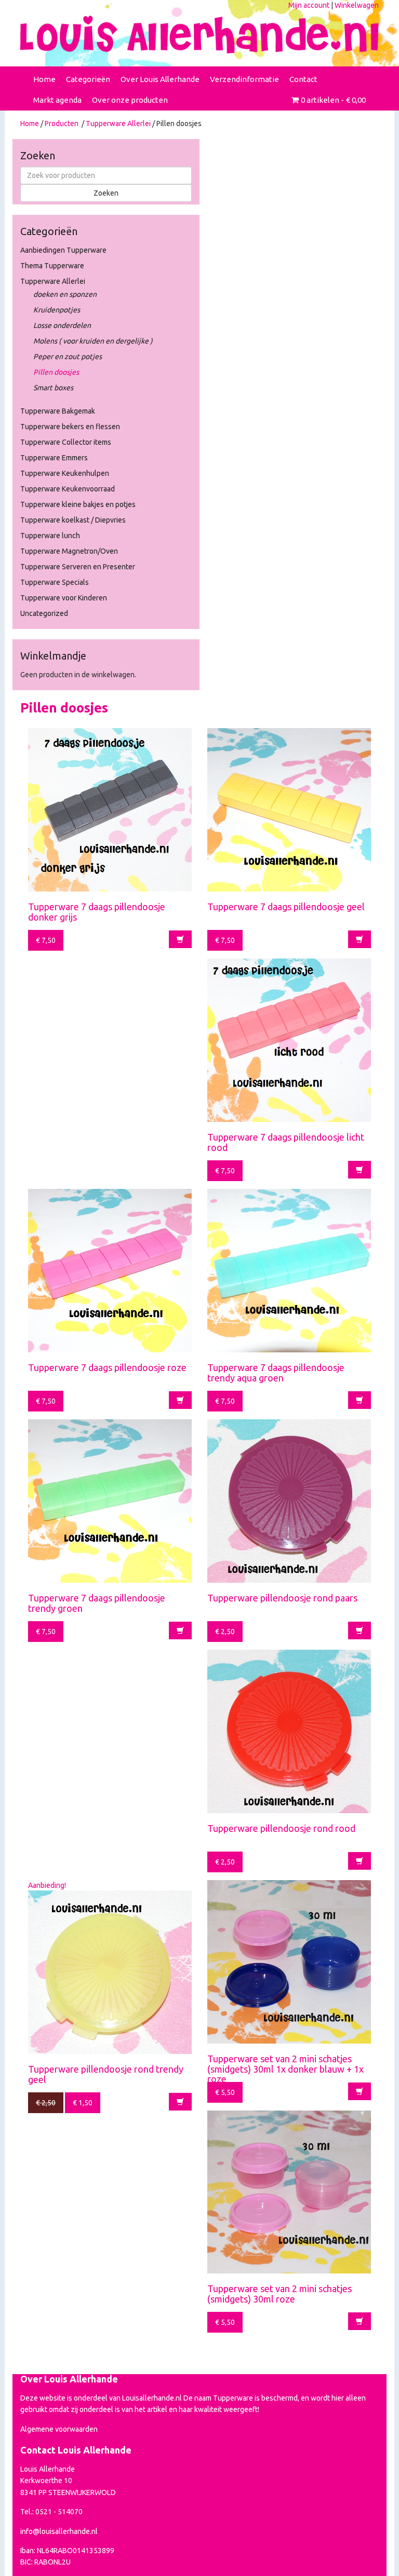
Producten (62, 124)
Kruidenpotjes (57, 310)
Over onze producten (130, 100)
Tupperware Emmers (54, 458)
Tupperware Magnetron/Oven (69, 551)
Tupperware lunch (50, 536)
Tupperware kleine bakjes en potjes (78, 504)
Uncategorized (44, 613)
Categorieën (88, 79)
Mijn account (309, 5)
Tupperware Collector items (66, 442)
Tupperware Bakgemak (58, 411)
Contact (303, 79)
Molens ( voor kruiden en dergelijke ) (93, 341)
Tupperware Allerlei (118, 124)
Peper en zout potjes (68, 357)
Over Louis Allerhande (160, 79)
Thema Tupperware (52, 266)
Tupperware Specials (55, 582)
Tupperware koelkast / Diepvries (73, 520)
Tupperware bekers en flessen (70, 427)
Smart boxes (53, 388)
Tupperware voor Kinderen (64, 598)
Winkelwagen (357, 5)
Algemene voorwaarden (59, 2429)
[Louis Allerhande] (199, 35)
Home (44, 79)
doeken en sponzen (65, 294)
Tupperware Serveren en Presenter (78, 567)
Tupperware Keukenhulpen (65, 473)
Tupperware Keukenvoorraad (68, 489)
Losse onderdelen (62, 325)
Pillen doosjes (56, 372)
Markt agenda (57, 100)
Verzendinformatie (244, 79)
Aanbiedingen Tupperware (63, 250)
